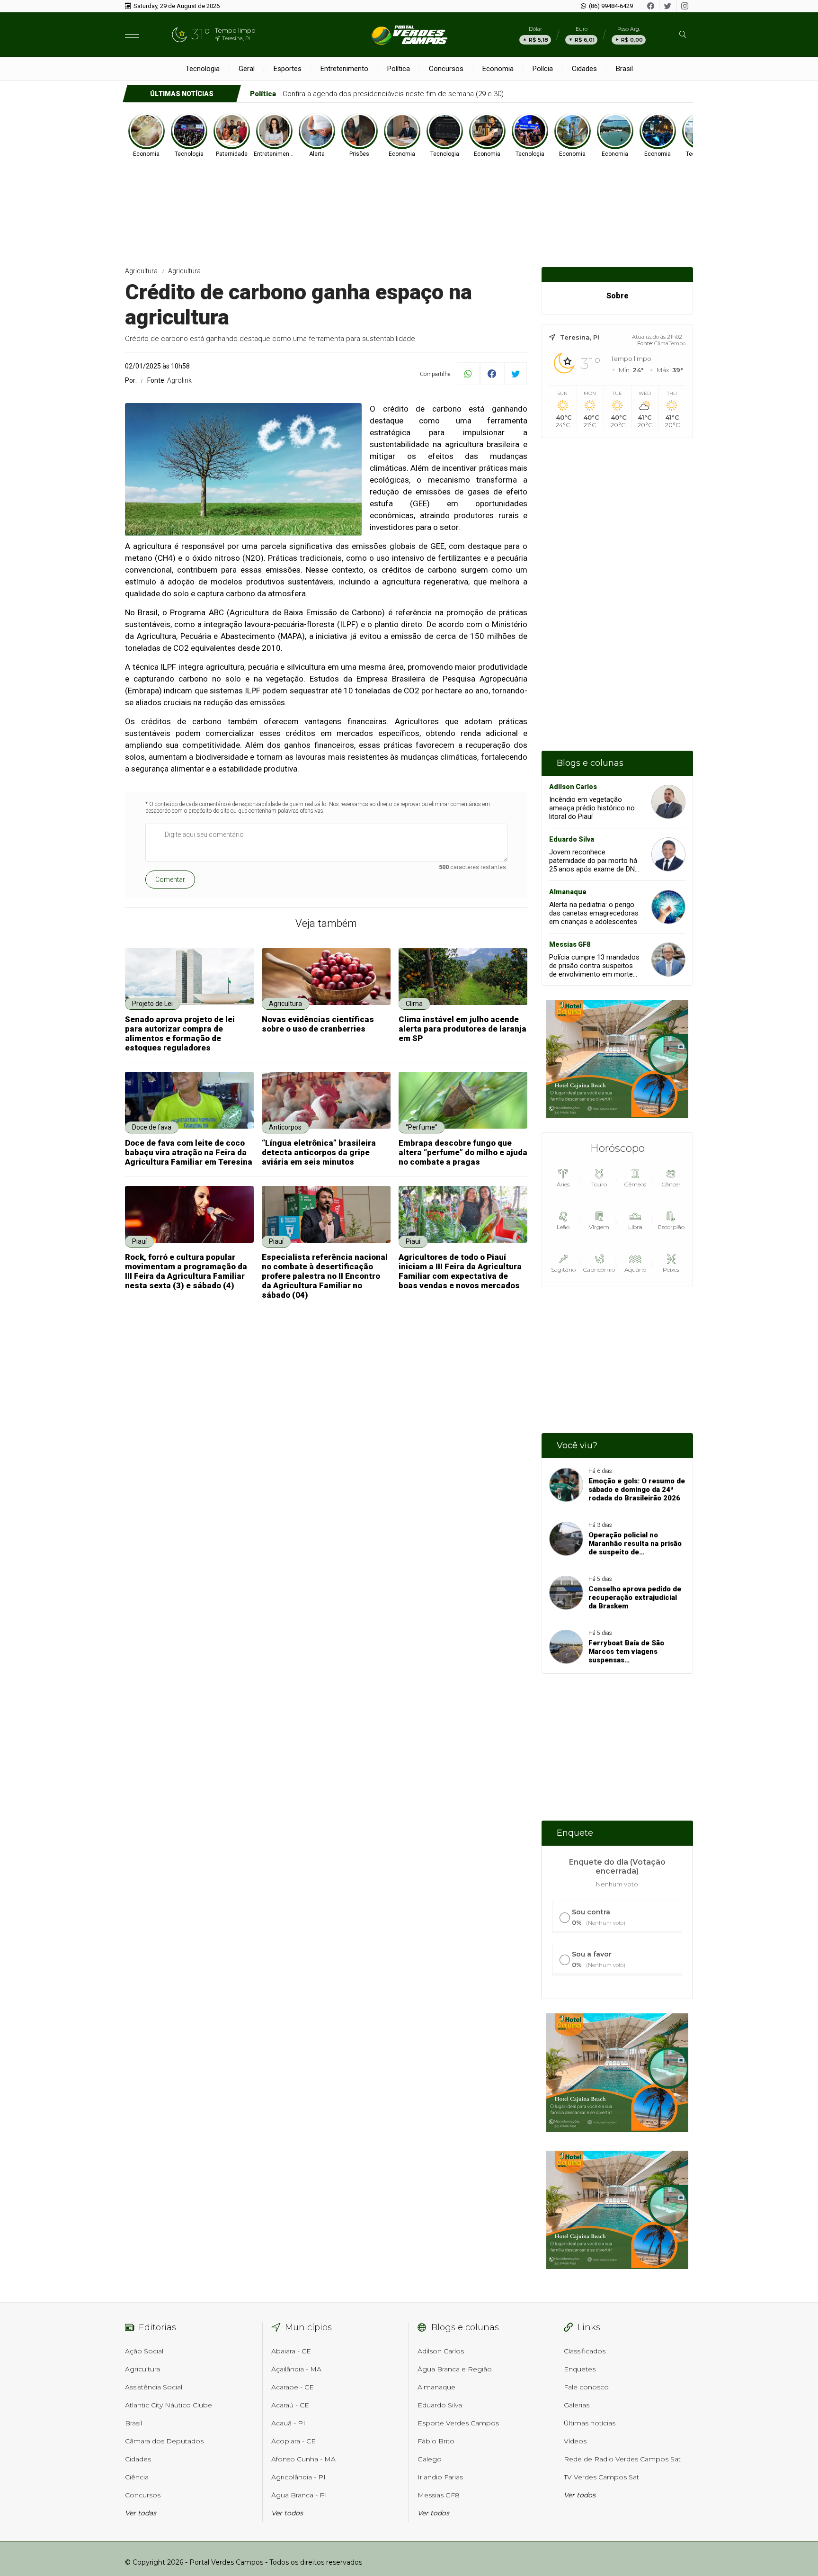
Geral (247, 69)
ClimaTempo (670, 343)
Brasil (624, 69)
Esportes (288, 69)
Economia (498, 69)
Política (399, 69)
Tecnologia (203, 69)
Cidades (584, 69)
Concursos (446, 69)
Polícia (543, 69)
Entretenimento (344, 69)
